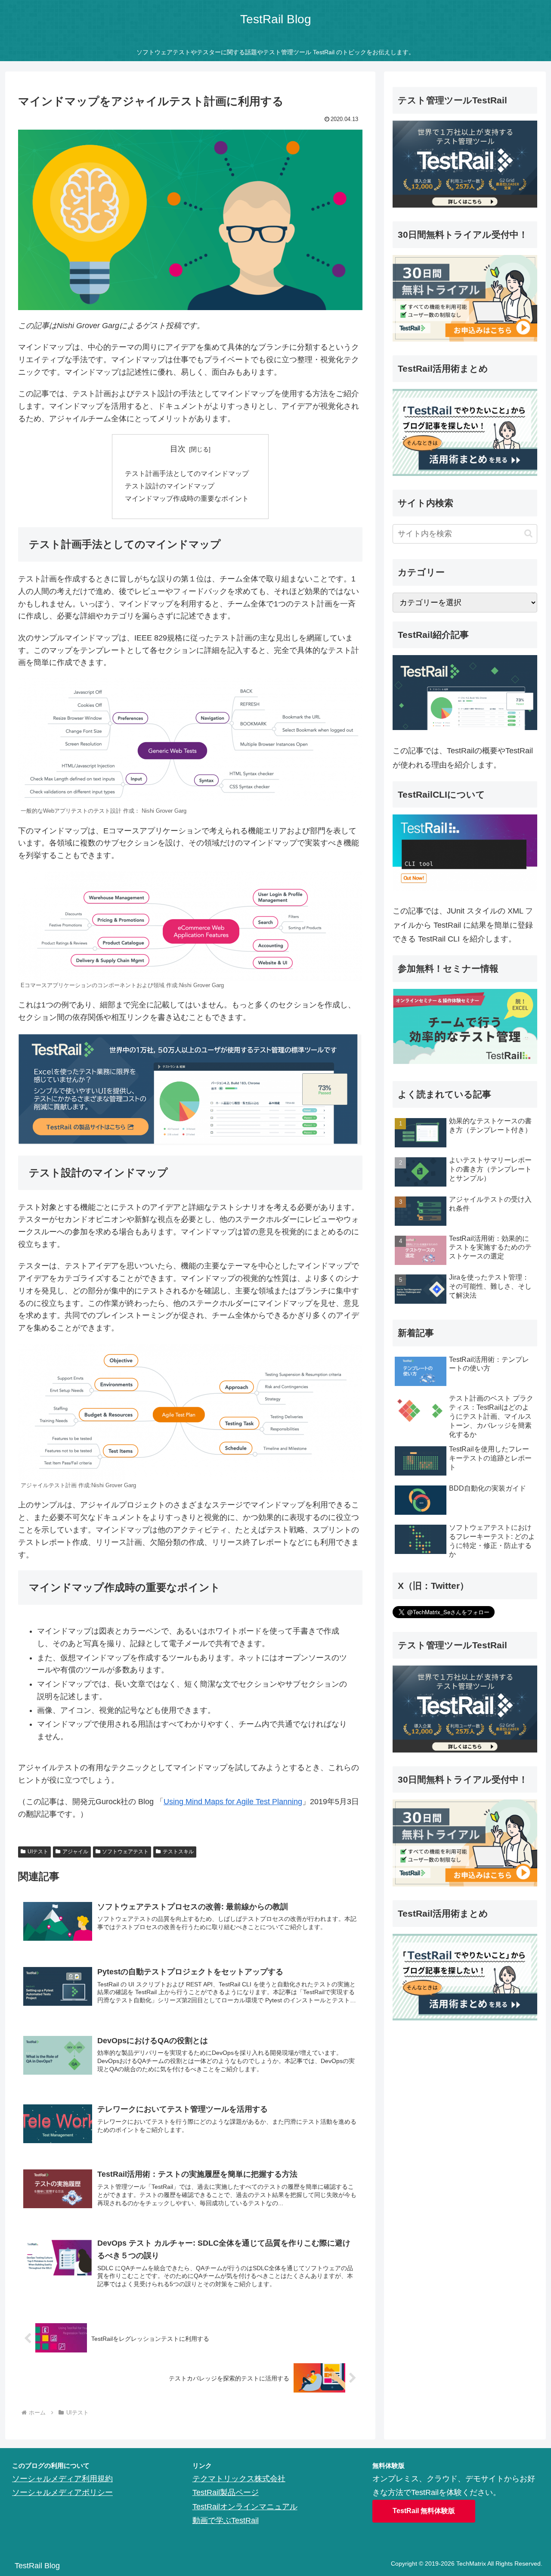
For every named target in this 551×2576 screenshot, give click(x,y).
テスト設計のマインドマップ (170, 486)
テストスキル (178, 1852)
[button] (528, 533)
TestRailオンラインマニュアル (245, 2507)
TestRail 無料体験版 (424, 2511)
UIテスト (38, 1852)
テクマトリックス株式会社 (239, 2479)
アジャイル (75, 1852)
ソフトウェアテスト (125, 1852)
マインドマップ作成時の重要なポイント (187, 498)
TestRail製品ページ (226, 2492)
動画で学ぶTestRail (226, 2520)
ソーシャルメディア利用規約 (62, 2479)
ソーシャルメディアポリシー (62, 2492)
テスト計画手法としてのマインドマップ (187, 473)
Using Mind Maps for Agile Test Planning (233, 1802)
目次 (178, 449)
